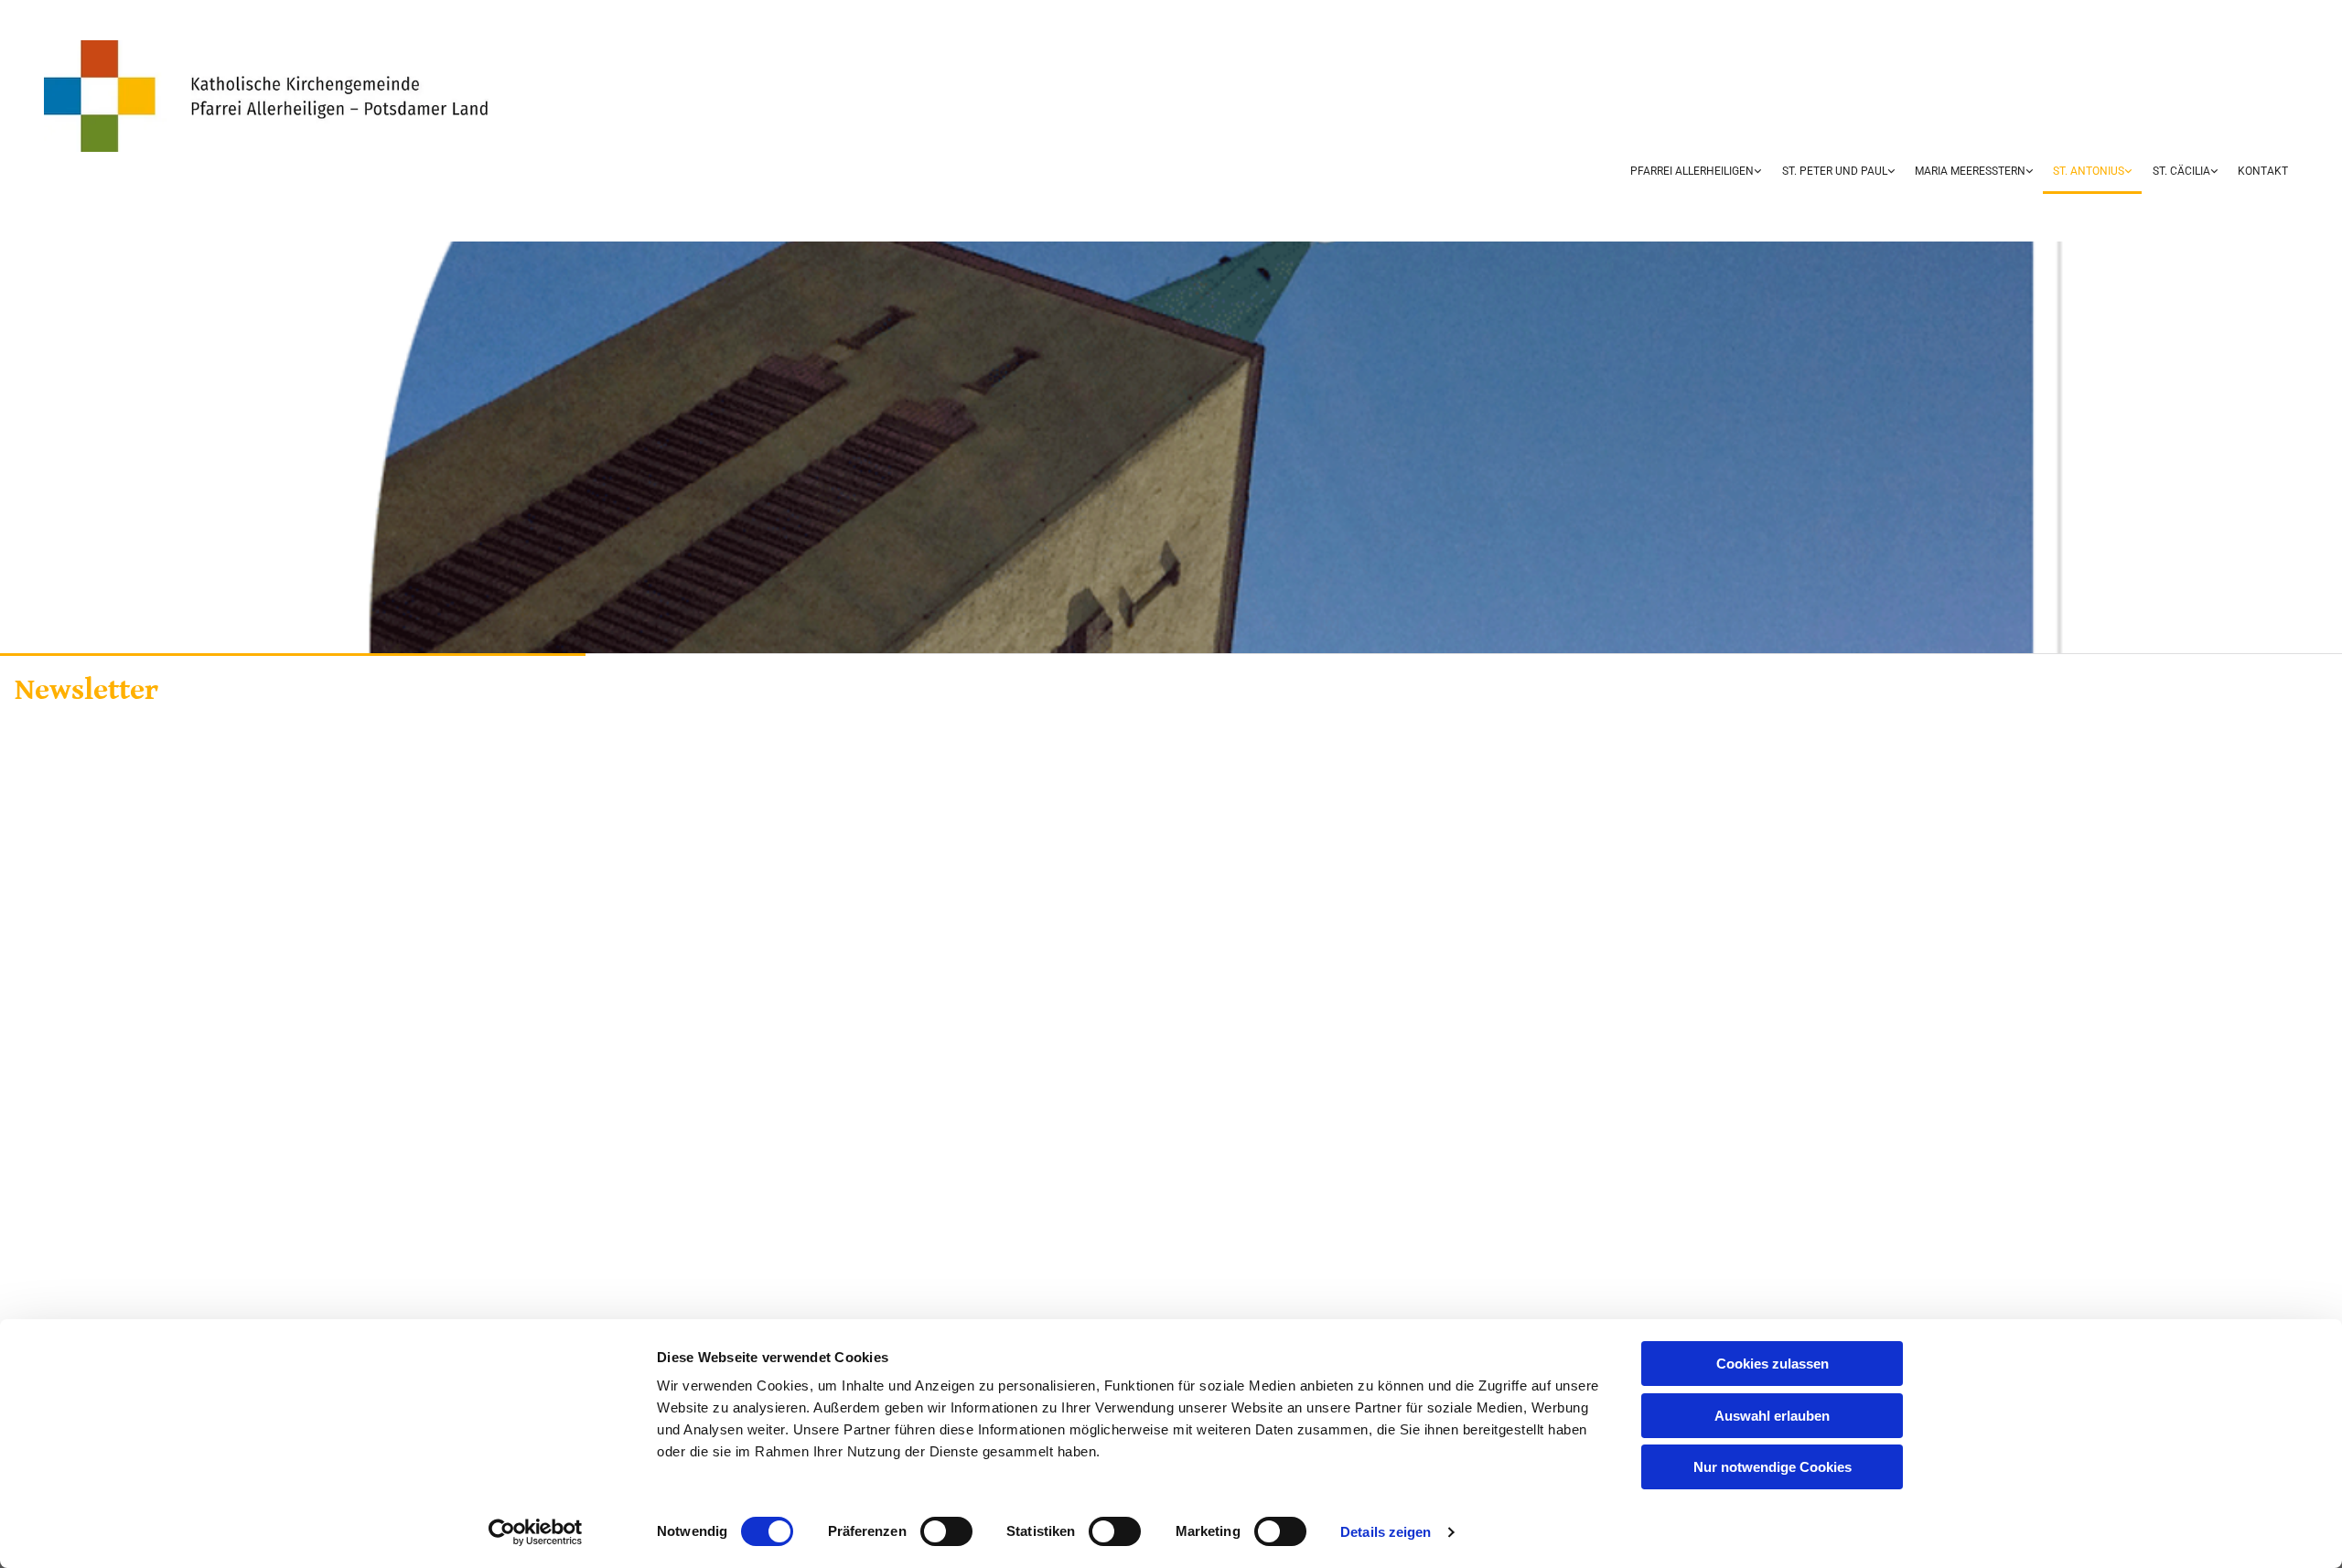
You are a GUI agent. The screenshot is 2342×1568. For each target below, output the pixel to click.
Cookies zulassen (1773, 1364)
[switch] (946, 1531)
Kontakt (2263, 171)
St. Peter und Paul (1835, 171)
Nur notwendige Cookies (1773, 1467)
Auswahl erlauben (1772, 1416)
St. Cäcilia (2181, 171)
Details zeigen (1386, 1532)
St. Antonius (2089, 171)
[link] (1696, 173)
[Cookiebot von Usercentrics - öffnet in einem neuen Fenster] (536, 1532)
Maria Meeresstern (1970, 171)
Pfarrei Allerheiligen (1692, 171)
